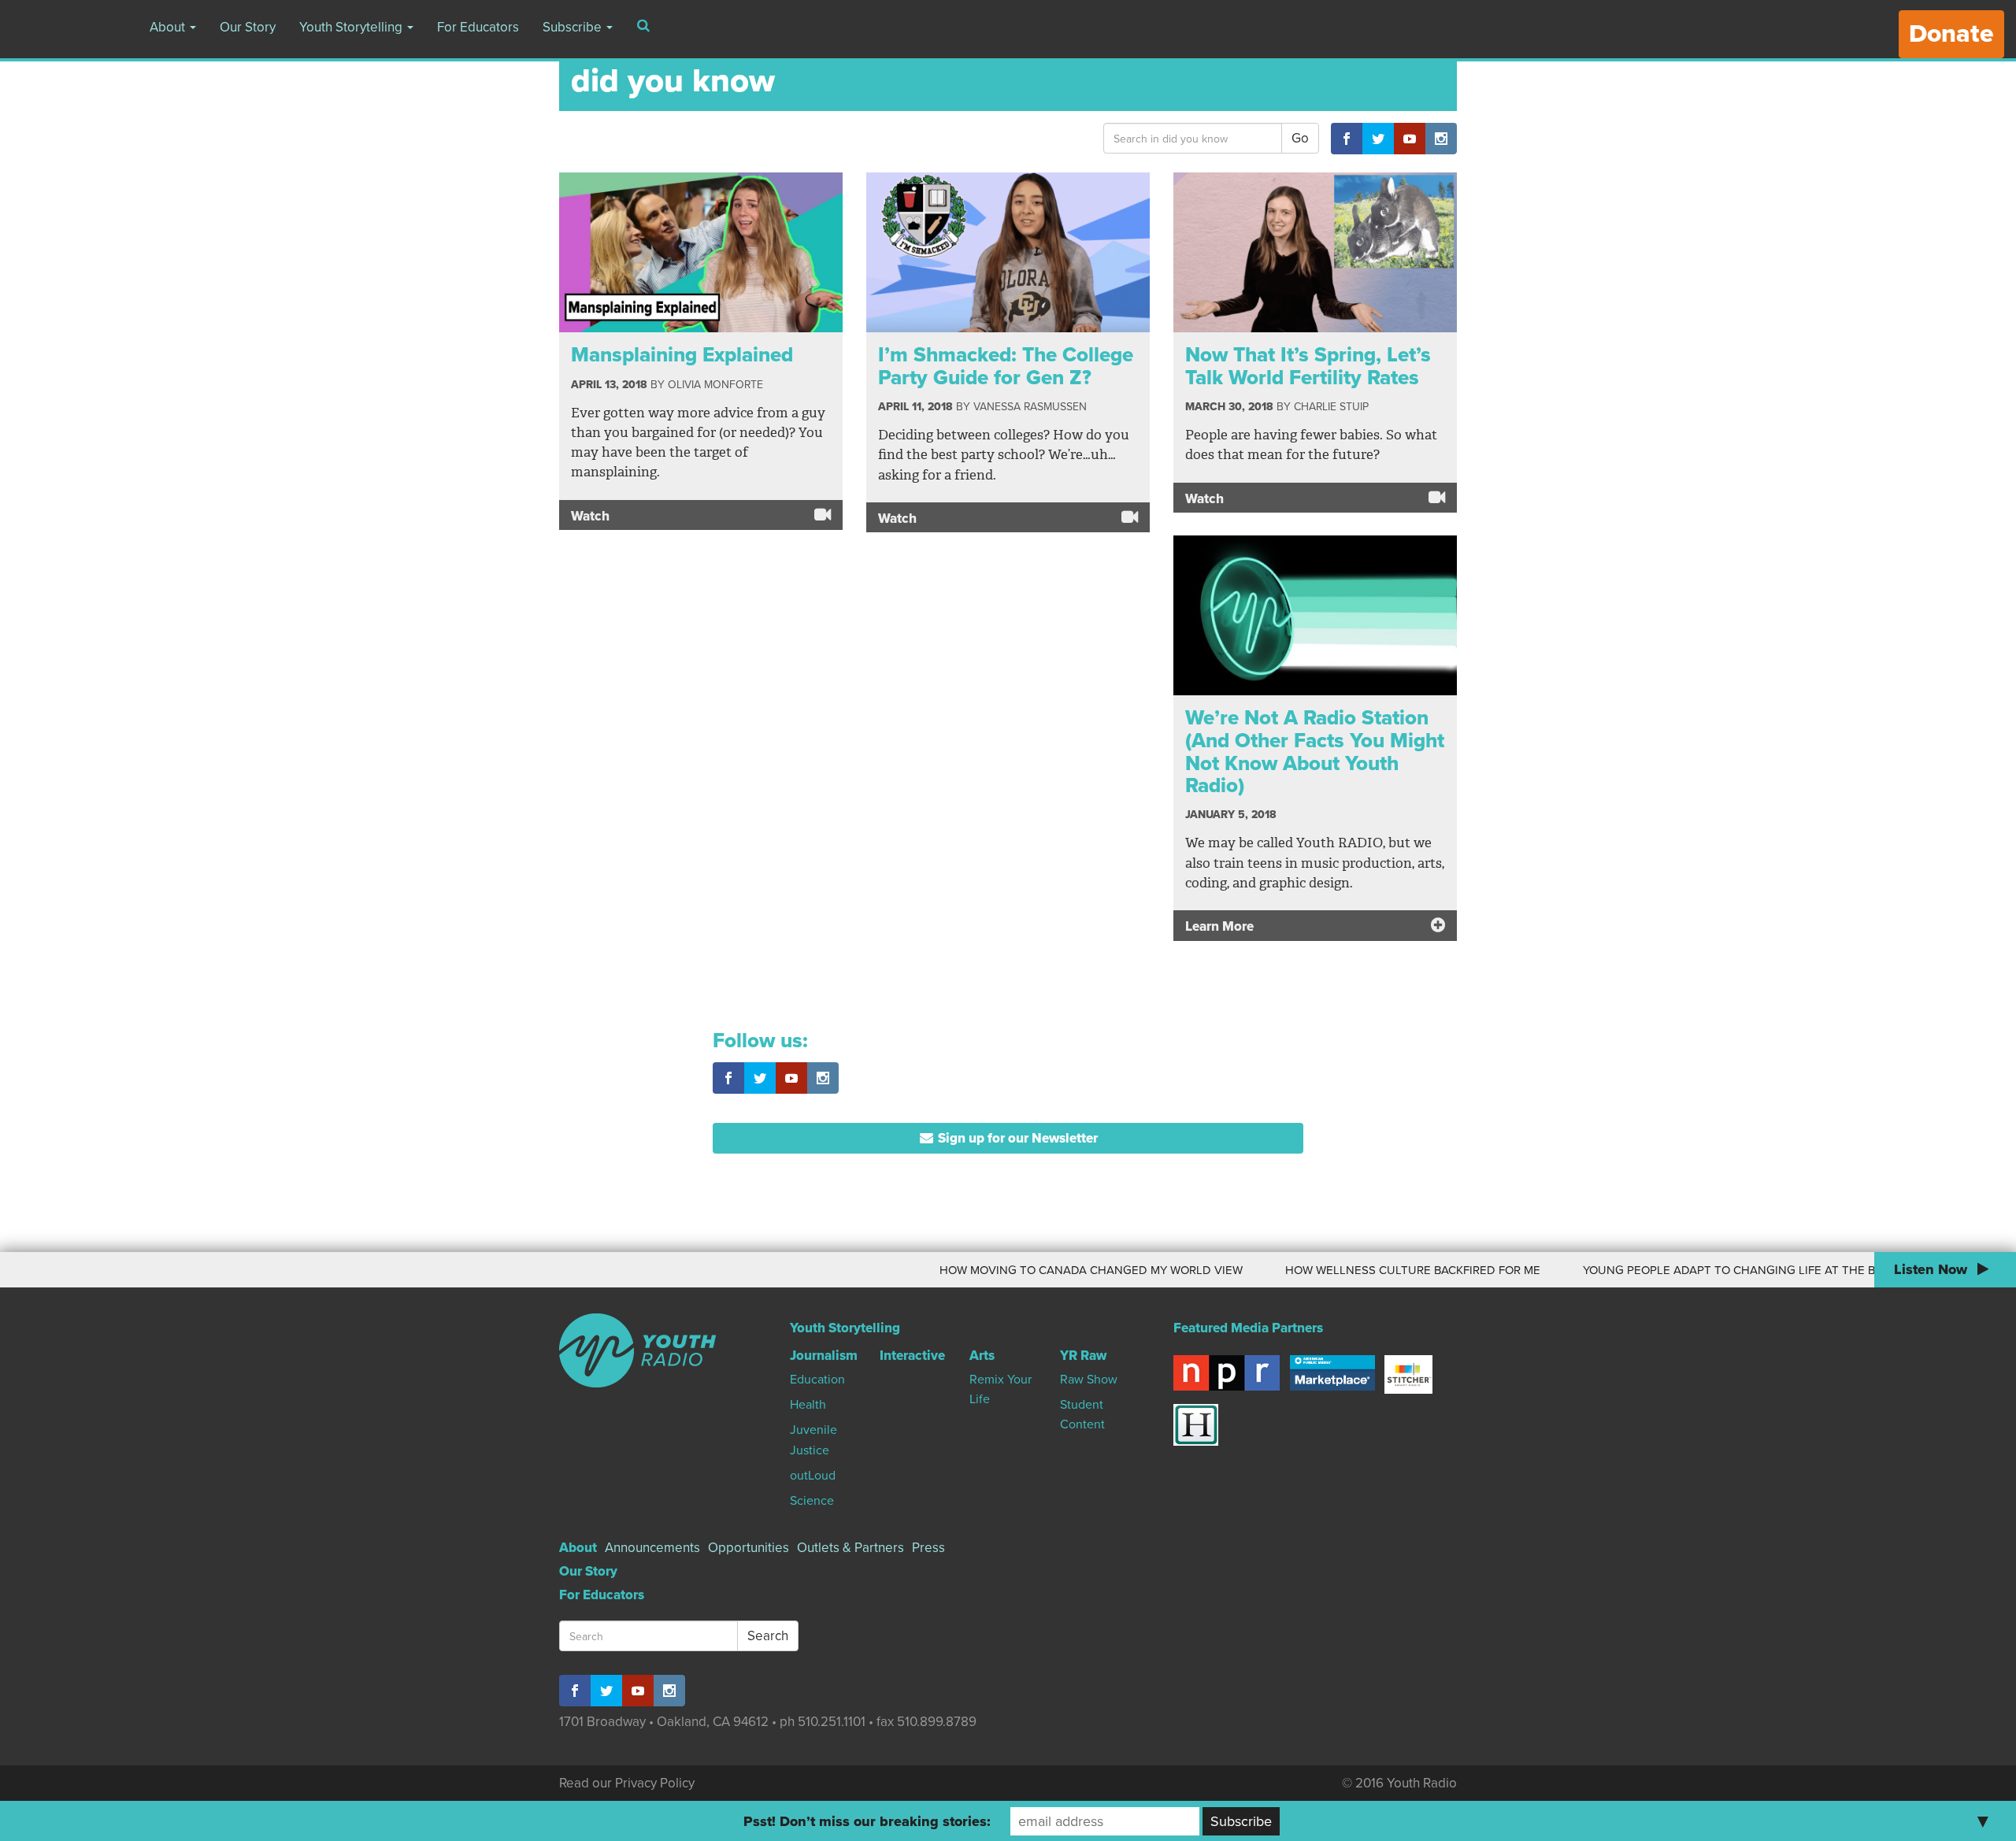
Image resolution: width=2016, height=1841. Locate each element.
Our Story (248, 27)
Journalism (824, 1356)
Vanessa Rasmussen (1030, 407)
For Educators (478, 27)
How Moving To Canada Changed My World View (1029, 1270)
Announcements (652, 1548)
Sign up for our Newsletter (1016, 1138)
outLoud (813, 1476)
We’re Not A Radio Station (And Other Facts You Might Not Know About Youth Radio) (1315, 752)
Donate (1951, 34)
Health (808, 1405)
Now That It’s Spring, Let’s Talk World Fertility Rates (1308, 366)
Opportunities (749, 1548)
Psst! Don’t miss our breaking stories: (867, 1821)
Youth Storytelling (352, 27)
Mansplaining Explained (682, 355)
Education (817, 1380)
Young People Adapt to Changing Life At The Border (1686, 1270)
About (169, 27)
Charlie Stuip (1331, 407)
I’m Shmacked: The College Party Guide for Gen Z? (1006, 366)
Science (812, 1501)
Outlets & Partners (850, 1548)
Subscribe (574, 27)
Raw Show (1089, 1380)
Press (928, 1548)
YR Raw (1083, 1356)
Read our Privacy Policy (627, 1783)
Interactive (912, 1356)
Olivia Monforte (715, 385)
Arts (982, 1356)
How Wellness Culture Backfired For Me (1351, 1270)
